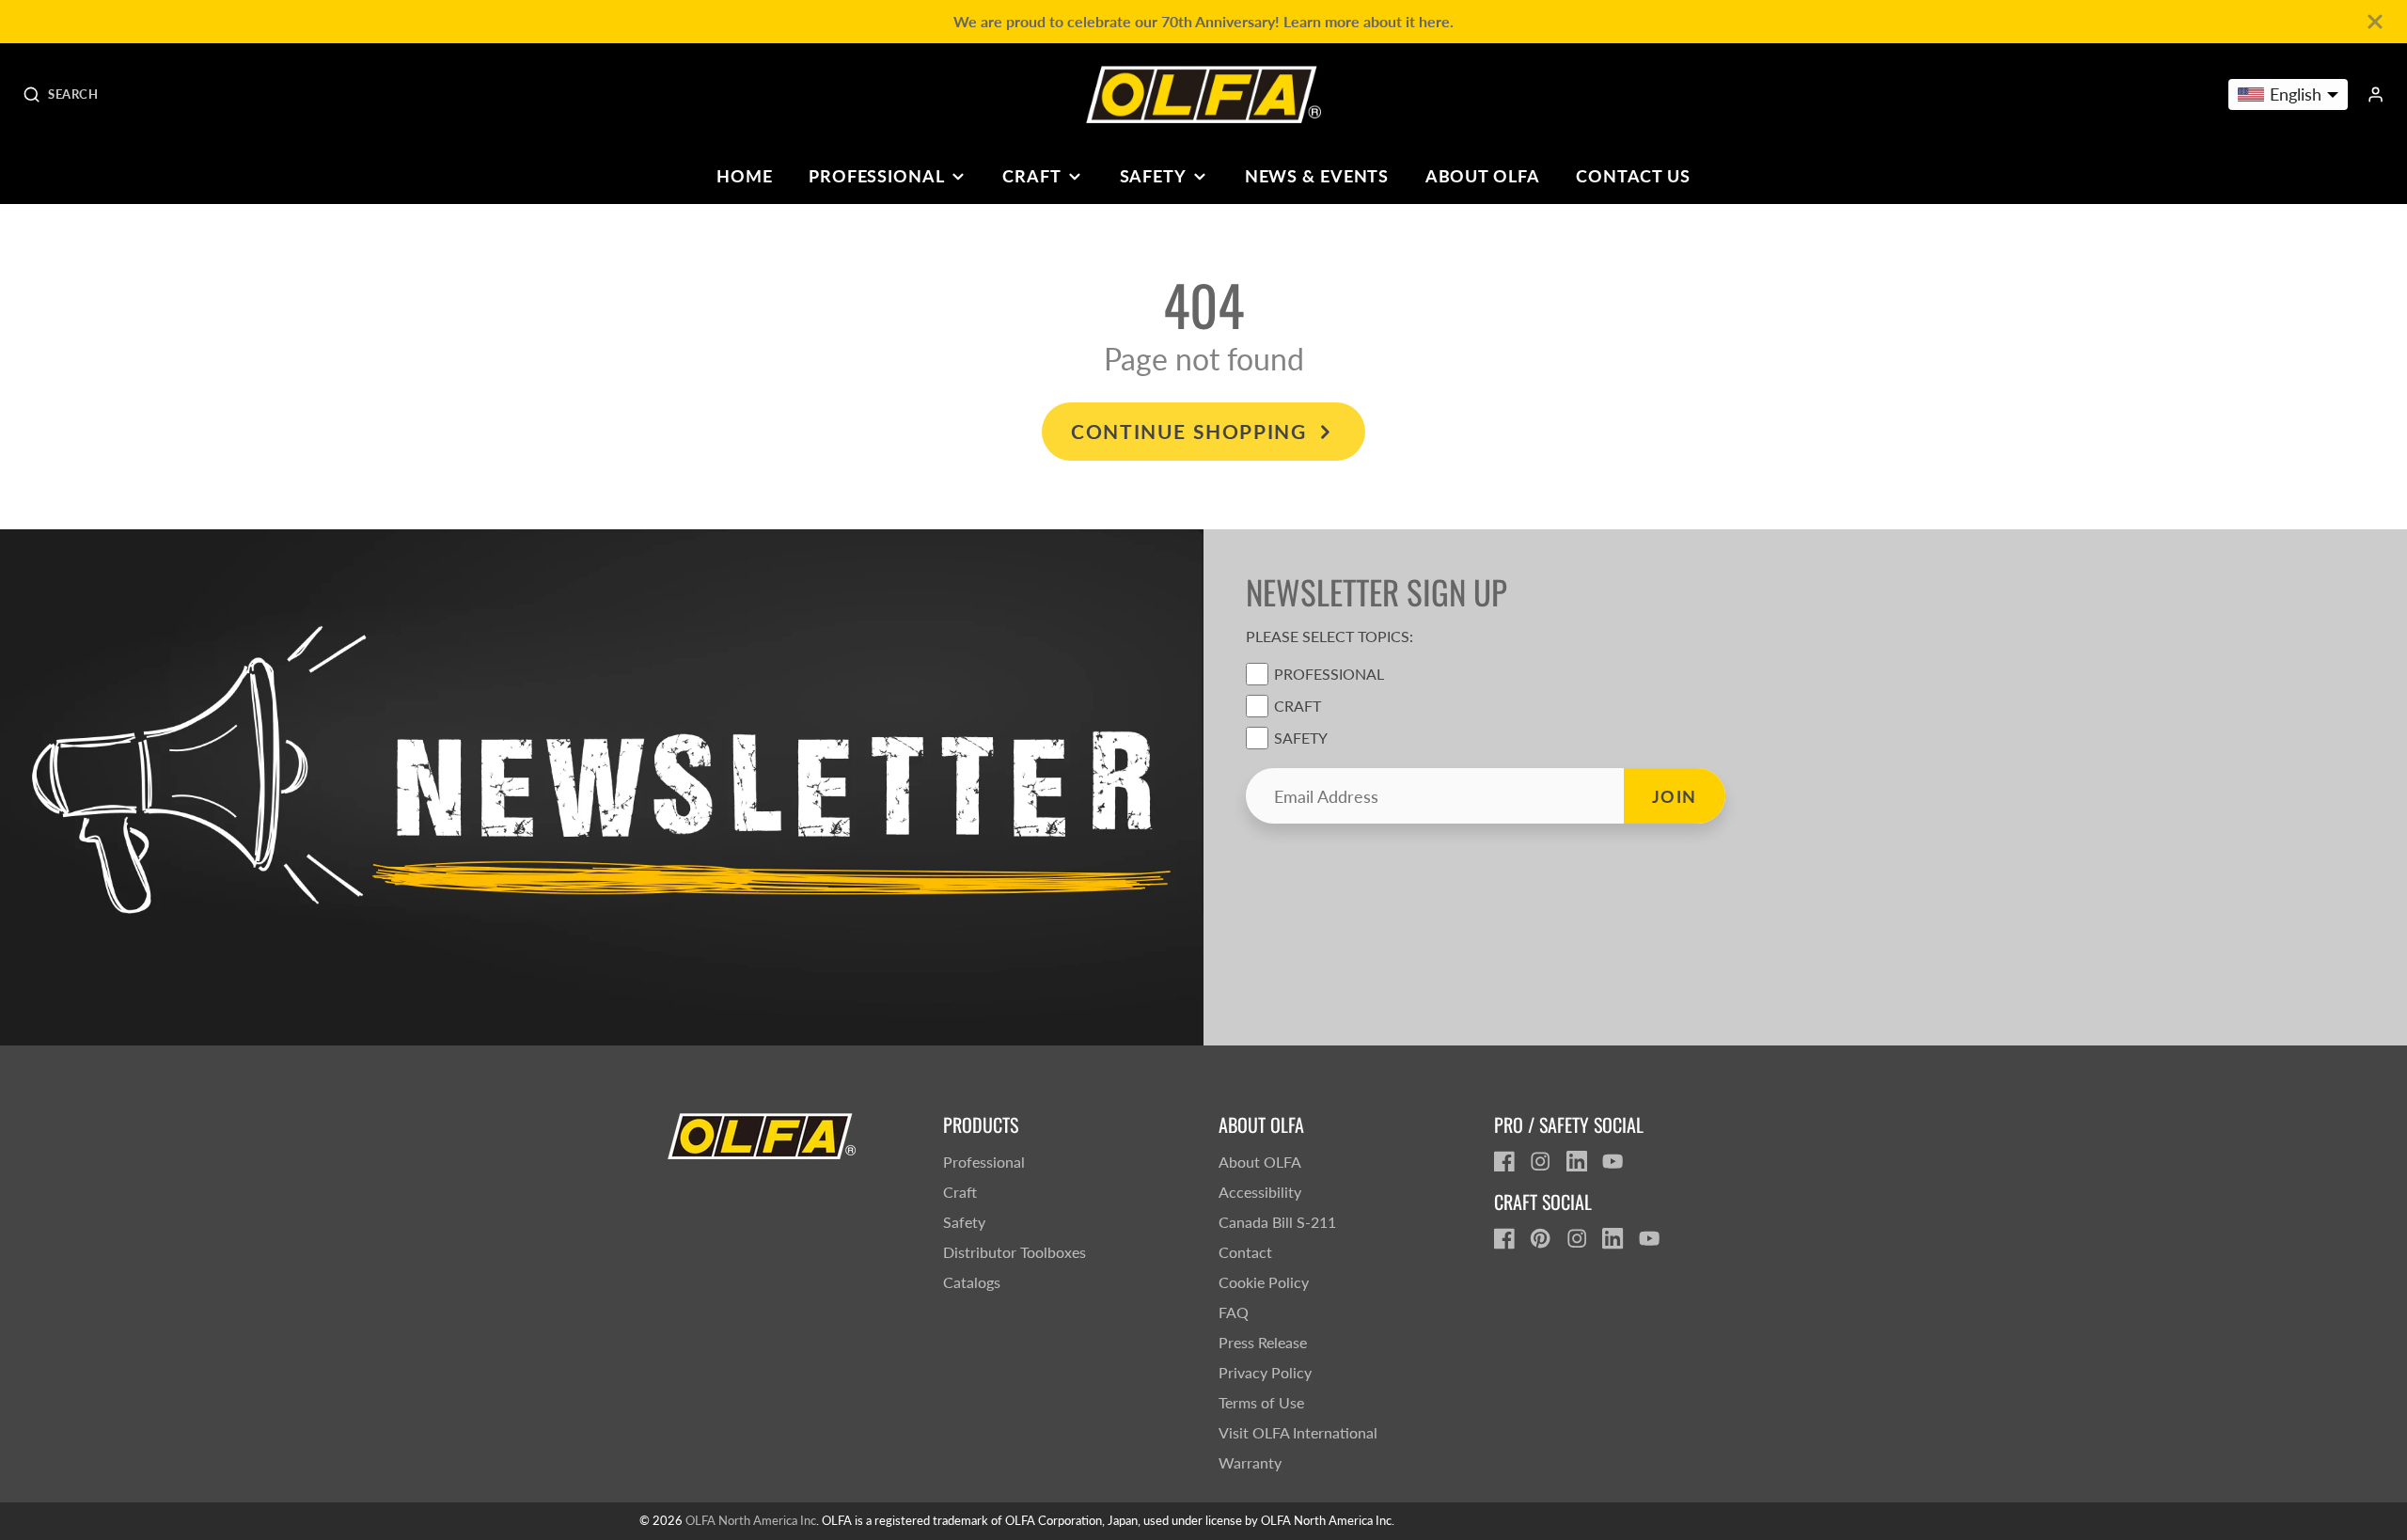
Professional (877, 176)
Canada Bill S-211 (1277, 1222)
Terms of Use (1261, 1402)
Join (1675, 796)
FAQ (1234, 1312)
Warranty (1250, 1462)
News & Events (1317, 176)
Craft (1031, 176)
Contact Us (1633, 176)
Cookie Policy (1264, 1282)
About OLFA (1483, 176)
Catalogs (972, 1282)
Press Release (1263, 1342)
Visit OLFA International (1298, 1432)
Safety (1153, 176)
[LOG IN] (2376, 94)
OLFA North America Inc (751, 1520)
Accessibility (1260, 1192)
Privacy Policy (1265, 1372)
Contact (1245, 1252)
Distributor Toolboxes (1015, 1252)
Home (745, 176)
